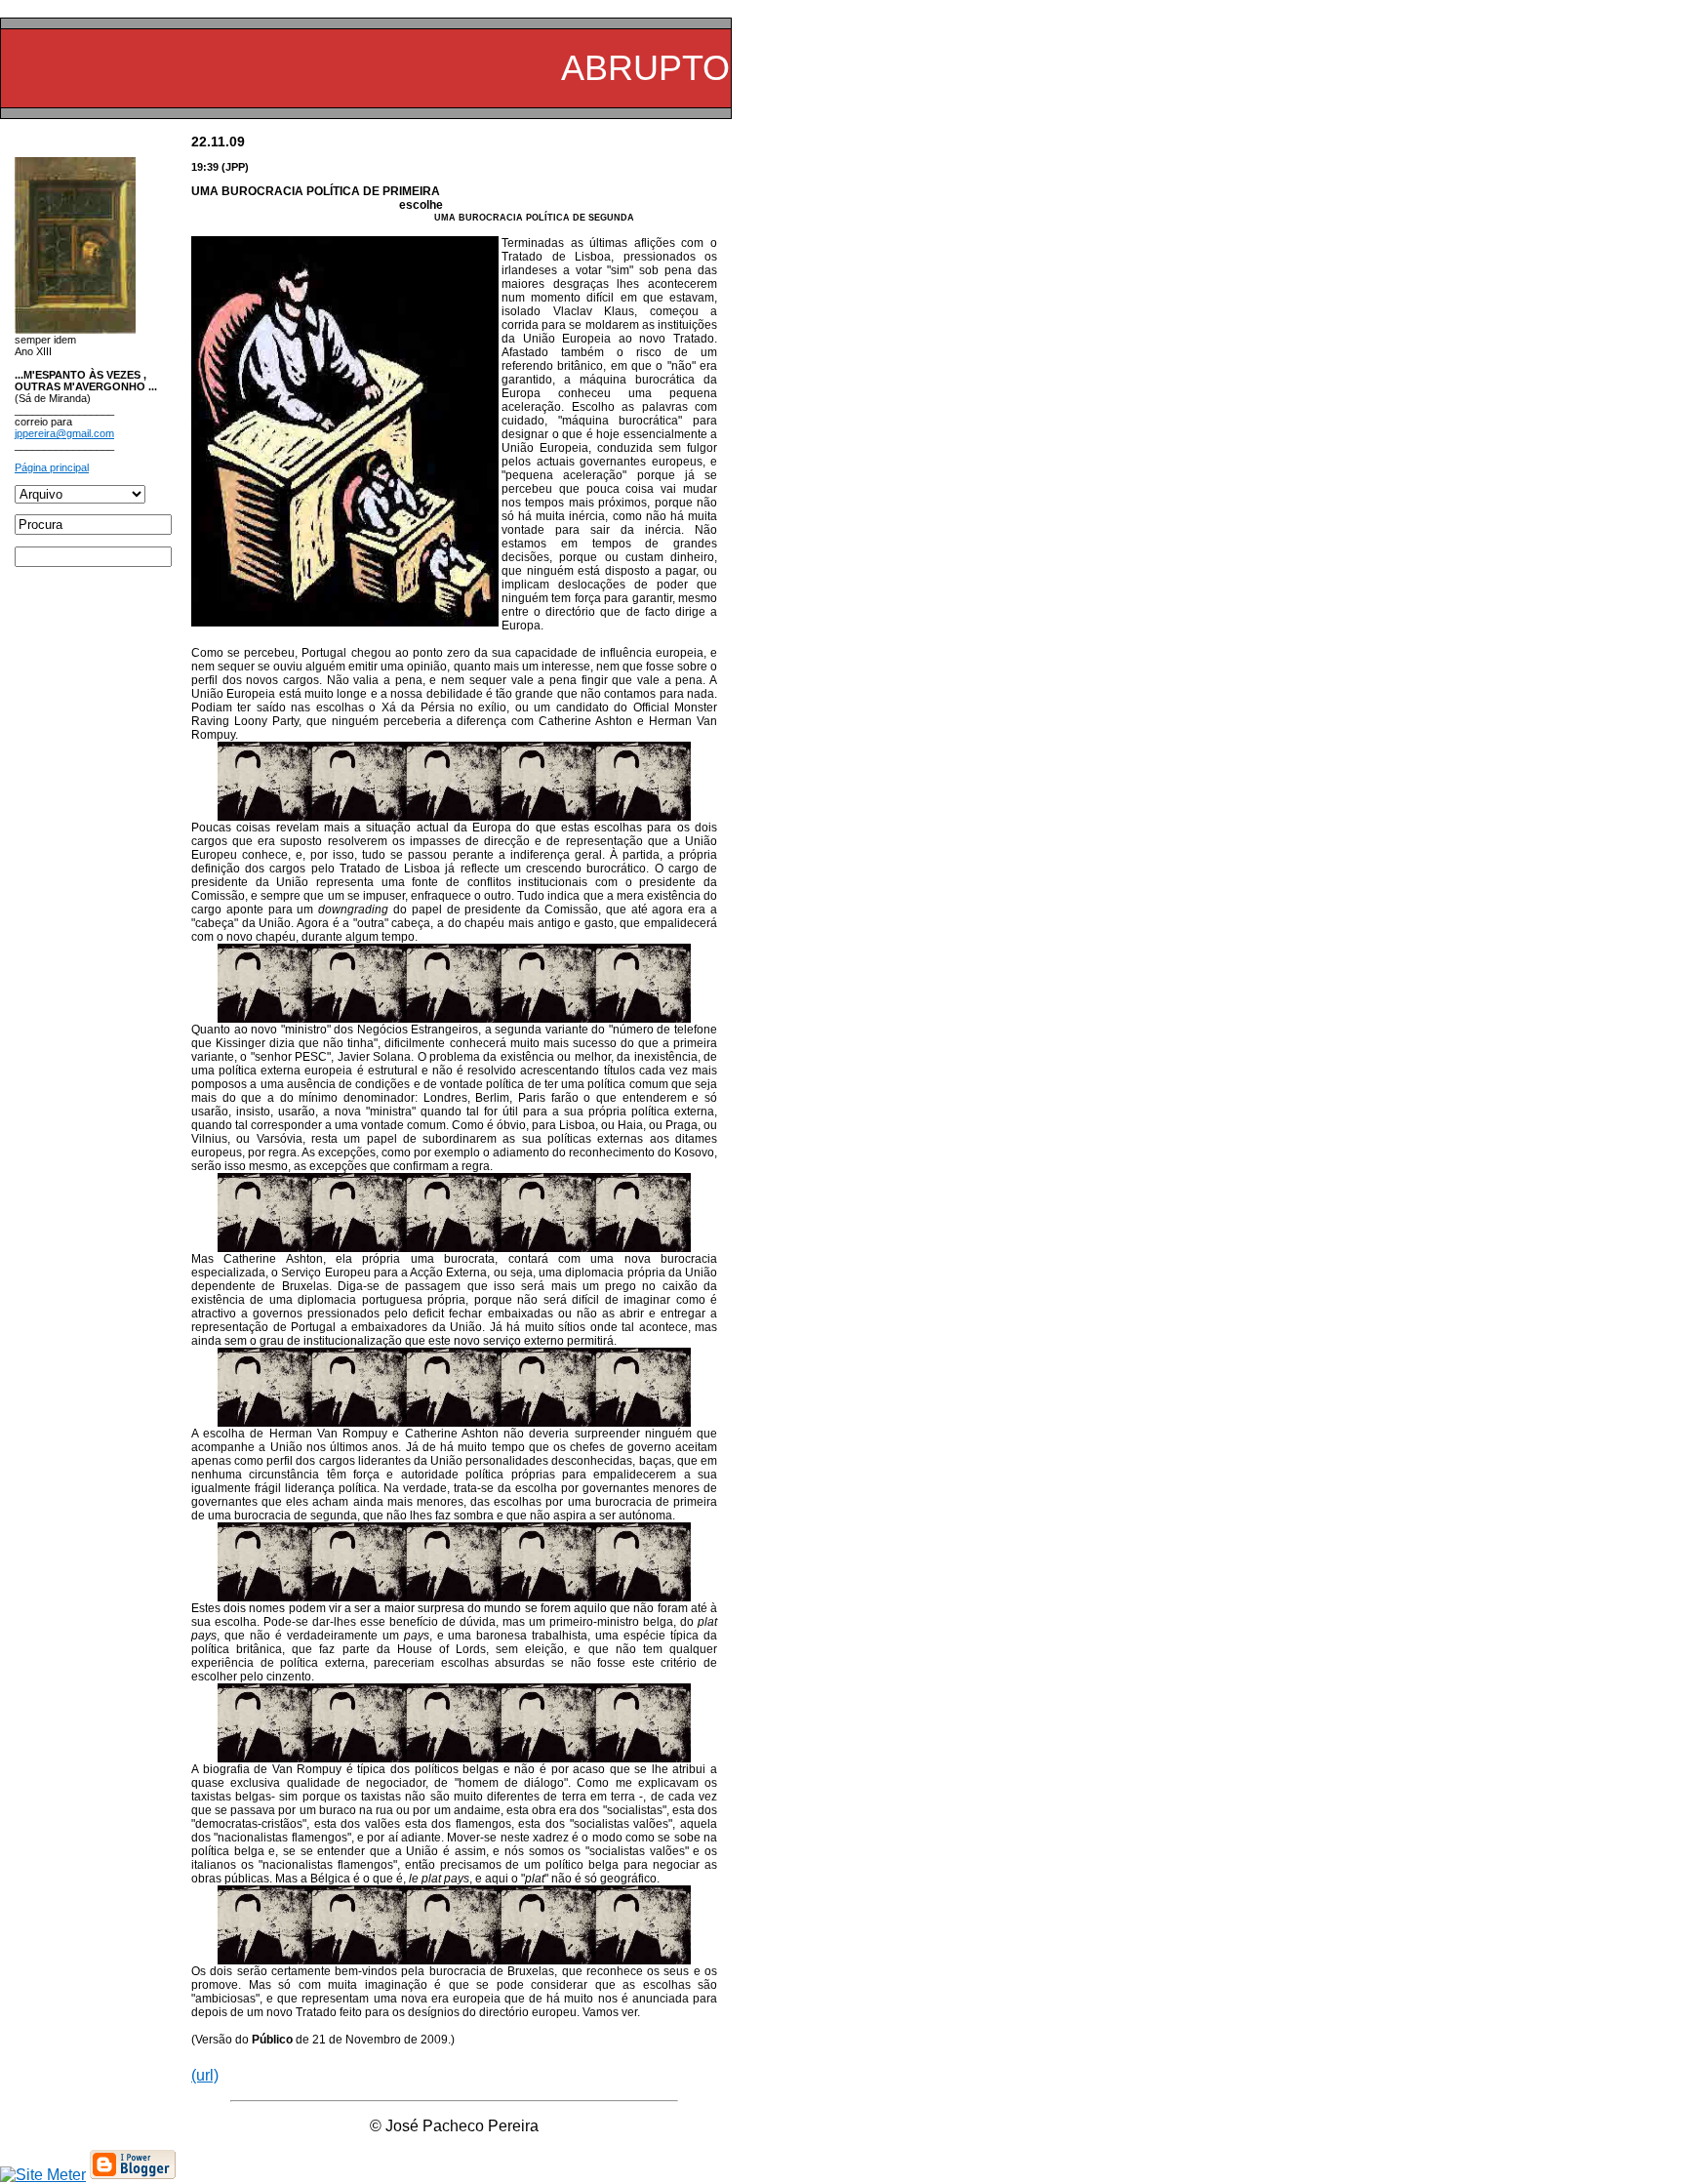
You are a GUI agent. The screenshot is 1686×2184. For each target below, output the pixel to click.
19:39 (205, 167)
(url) (205, 2075)
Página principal (52, 467)
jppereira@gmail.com (64, 433)
